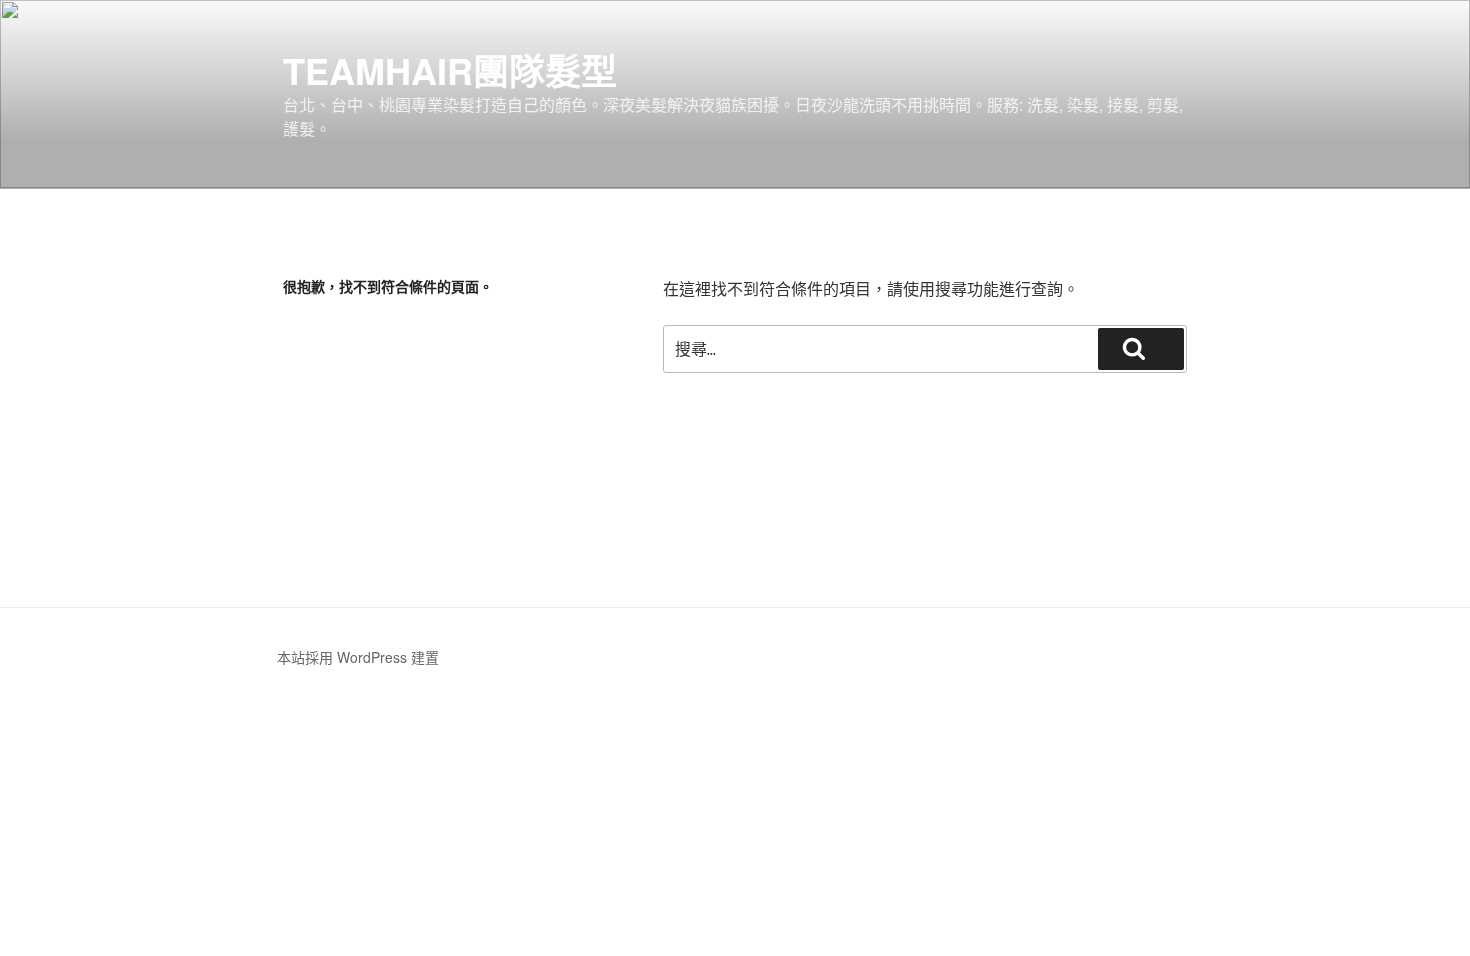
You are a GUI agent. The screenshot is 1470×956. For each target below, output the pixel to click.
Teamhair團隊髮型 (450, 70)
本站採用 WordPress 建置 (358, 657)
